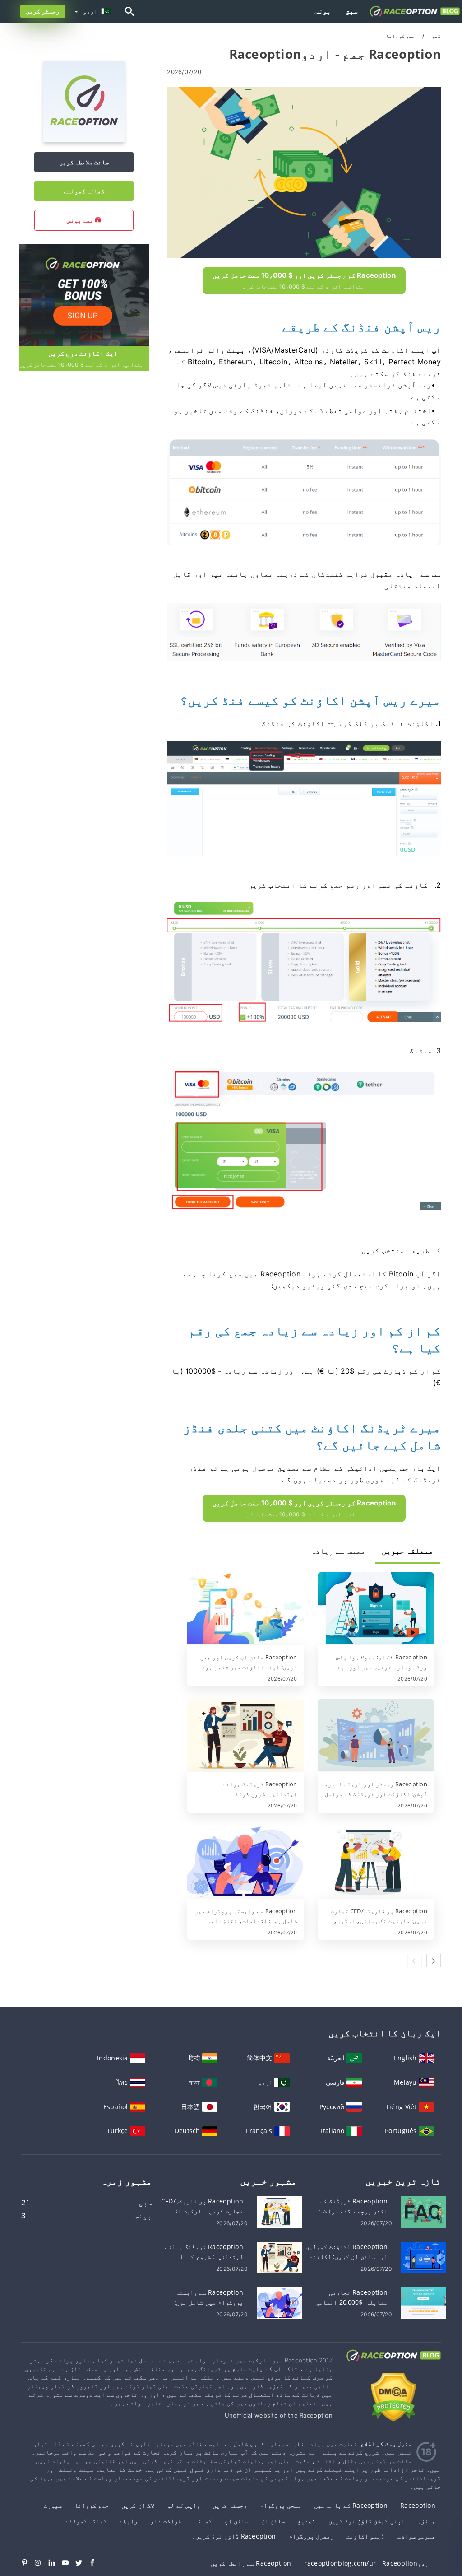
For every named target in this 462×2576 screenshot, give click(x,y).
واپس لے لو (183, 2505)
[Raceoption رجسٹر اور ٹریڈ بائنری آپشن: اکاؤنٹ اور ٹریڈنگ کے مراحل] (376, 1736)
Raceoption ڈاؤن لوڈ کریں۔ (234, 2536)
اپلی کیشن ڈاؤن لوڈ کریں (367, 2521)
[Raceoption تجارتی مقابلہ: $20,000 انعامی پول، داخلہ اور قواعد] (424, 2303)
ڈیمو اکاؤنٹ (365, 2536)
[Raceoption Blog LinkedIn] (55, 2563)
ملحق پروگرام (281, 2505)
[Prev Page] (415, 1961)
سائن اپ (236, 2521)
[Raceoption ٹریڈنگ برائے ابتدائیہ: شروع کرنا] (245, 1736)
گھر (435, 36)
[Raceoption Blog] (393, 2364)
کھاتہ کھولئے (84, 191)
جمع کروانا (92, 2505)
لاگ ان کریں (138, 2505)
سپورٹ (53, 2505)
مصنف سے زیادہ (338, 1551)
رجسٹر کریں (43, 11)
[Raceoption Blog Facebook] (96, 2563)
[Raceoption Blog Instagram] (42, 2563)
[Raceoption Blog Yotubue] (69, 2563)
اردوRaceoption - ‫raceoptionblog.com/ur (368, 2563)
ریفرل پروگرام (311, 2536)
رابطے (129, 2521)
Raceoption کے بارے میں (351, 2505)
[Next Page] (434, 1961)
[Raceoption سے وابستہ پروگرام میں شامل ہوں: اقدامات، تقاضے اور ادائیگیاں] (245, 1863)
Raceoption (418, 2505)
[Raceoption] (84, 140)
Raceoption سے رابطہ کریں (251, 2563)
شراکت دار (166, 2521)
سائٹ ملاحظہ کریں (84, 162)
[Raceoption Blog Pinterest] (28, 2563)
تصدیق (306, 2521)
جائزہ (426, 2521)
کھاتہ (203, 2521)
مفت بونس (81, 220)
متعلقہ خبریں (407, 1551)
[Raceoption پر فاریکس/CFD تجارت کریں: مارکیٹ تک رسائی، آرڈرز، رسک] (376, 1863)
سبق (352, 11)
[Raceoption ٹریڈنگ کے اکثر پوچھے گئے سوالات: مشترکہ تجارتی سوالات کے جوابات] (424, 2211)
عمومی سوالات (416, 2536)
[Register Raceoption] (83, 294)
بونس (323, 11)
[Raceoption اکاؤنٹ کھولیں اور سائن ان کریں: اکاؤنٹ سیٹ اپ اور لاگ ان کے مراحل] (424, 2257)
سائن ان (273, 2521)
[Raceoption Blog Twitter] (82, 2563)
